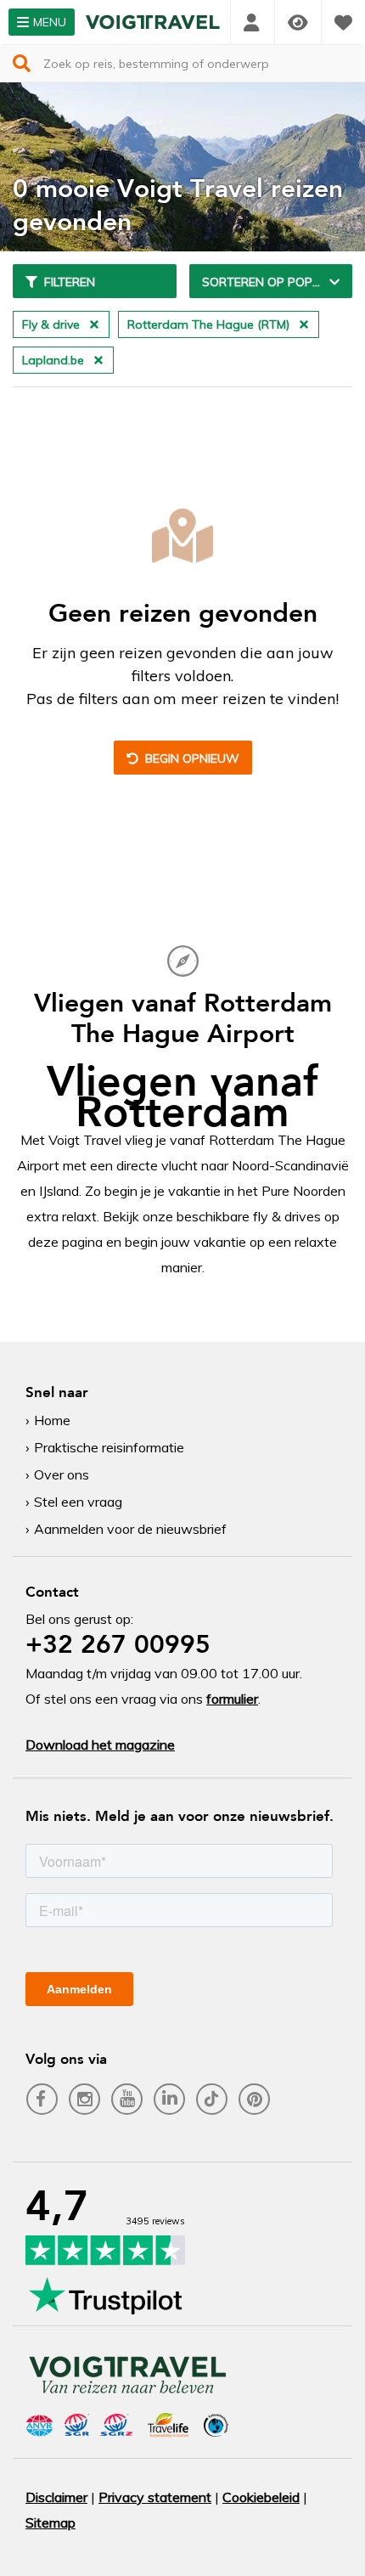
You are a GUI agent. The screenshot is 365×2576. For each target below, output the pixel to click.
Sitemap (51, 2522)
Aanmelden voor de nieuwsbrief (130, 1529)
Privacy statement (155, 2497)
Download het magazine (100, 1745)
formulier (232, 1699)
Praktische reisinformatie (109, 1447)
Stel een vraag (78, 1502)
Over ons (62, 1474)
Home (52, 1420)
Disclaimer (56, 2497)
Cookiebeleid (261, 2497)
